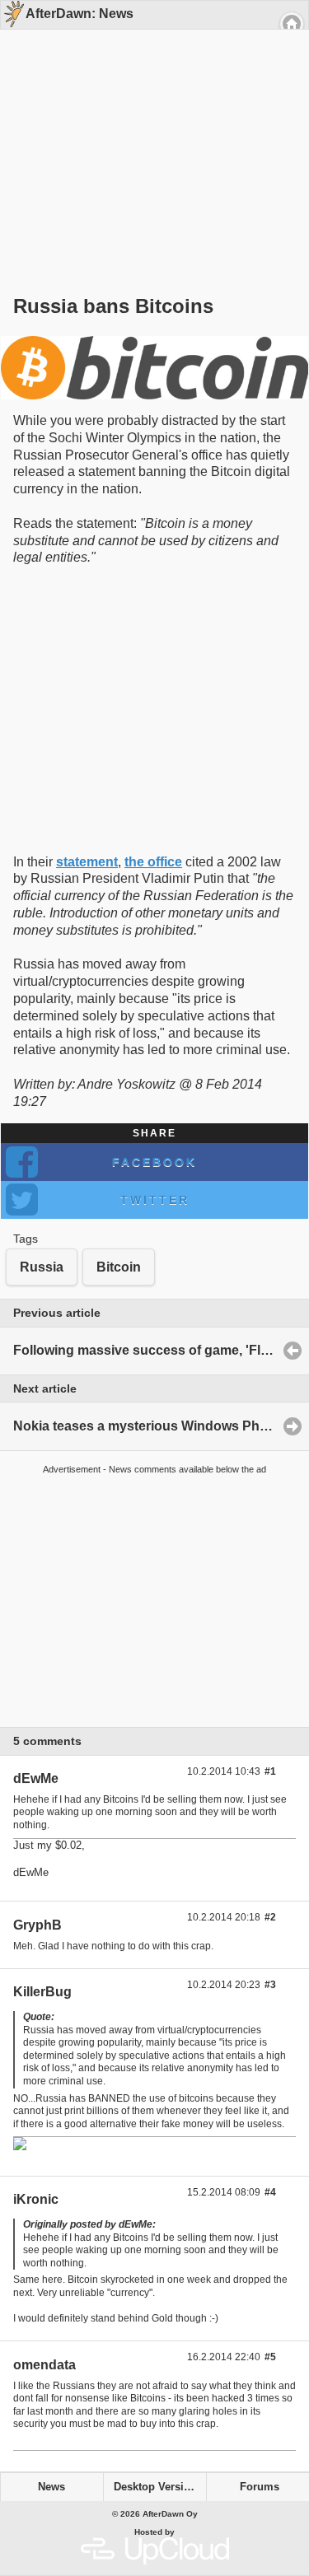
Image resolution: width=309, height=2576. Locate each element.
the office (153, 862)
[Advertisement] (148, 133)
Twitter (155, 1200)
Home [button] (292, 24)
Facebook (154, 1162)
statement (87, 862)
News (51, 2487)
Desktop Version (155, 2487)
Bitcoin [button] (119, 1267)
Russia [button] (42, 1267)
